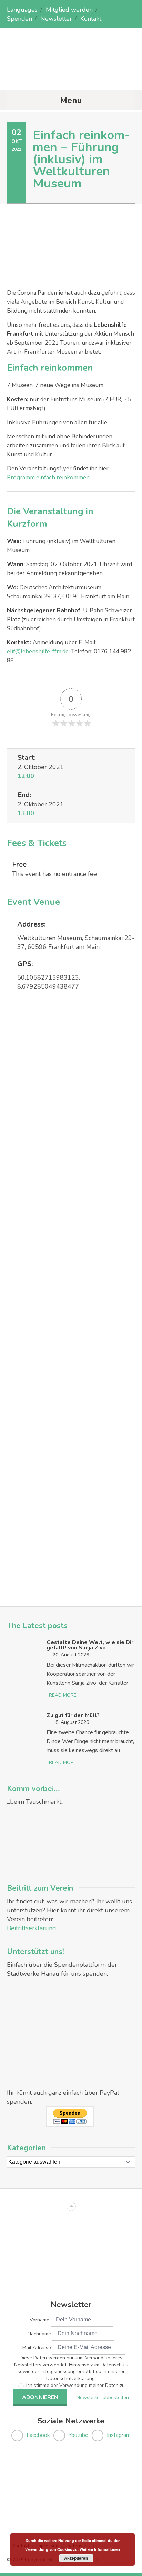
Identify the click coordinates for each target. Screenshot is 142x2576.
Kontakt (91, 19)
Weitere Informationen (100, 2549)
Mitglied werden (69, 10)
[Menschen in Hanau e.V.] (71, 77)
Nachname (39, 2334)
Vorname (39, 2320)
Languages (22, 10)
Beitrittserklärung (32, 1928)
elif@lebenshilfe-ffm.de (38, 651)
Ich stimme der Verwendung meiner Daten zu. (76, 2385)
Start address (29, 1189)
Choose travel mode (37, 1218)
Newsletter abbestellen (103, 2397)
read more (63, 1695)
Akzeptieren (76, 2558)
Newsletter (56, 19)
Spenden (19, 19)
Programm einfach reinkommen (48, 478)
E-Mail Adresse (34, 2347)
